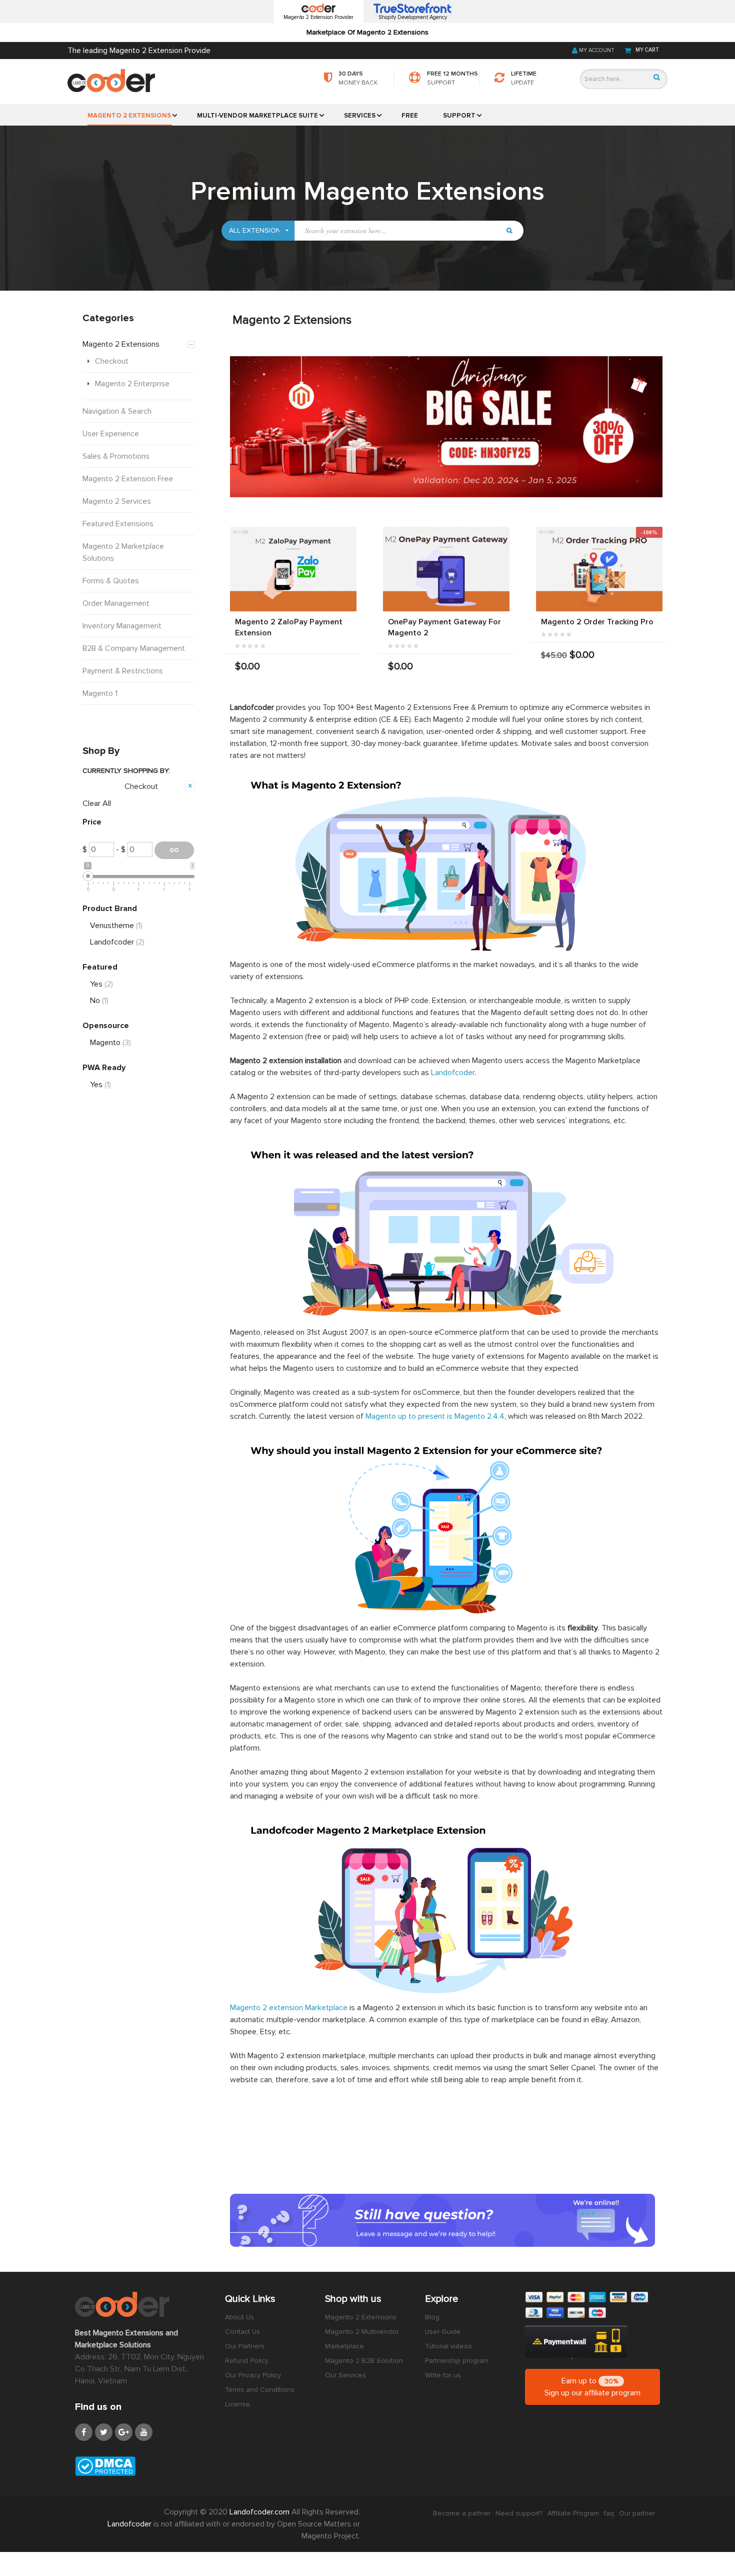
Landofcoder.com (260, 2512)
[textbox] (397, 231)
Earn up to (592, 2387)
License (237, 2404)
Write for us (443, 2375)
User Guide (443, 2332)
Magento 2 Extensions (361, 2317)
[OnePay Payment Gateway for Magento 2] (446, 569)
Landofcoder (453, 1073)
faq (609, 2513)
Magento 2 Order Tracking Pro (597, 622)
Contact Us (242, 2332)
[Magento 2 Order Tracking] (599, 569)
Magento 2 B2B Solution (364, 2361)
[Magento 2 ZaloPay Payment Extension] (293, 569)
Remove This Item (190, 785)
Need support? (519, 2513)
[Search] (657, 77)
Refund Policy (247, 2361)
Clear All (97, 803)
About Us (239, 2317)
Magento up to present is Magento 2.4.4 (435, 1416)
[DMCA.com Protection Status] (142, 2466)
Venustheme (116, 926)
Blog (432, 2317)
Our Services (345, 2375)
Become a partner (462, 2513)
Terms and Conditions (260, 2390)
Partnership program (457, 2361)
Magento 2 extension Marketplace (289, 2008)
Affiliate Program (573, 2513)
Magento (110, 1043)
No (99, 1001)
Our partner (637, 2513)
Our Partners (245, 2346)
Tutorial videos (448, 2346)
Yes (101, 984)
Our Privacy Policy (253, 2375)
